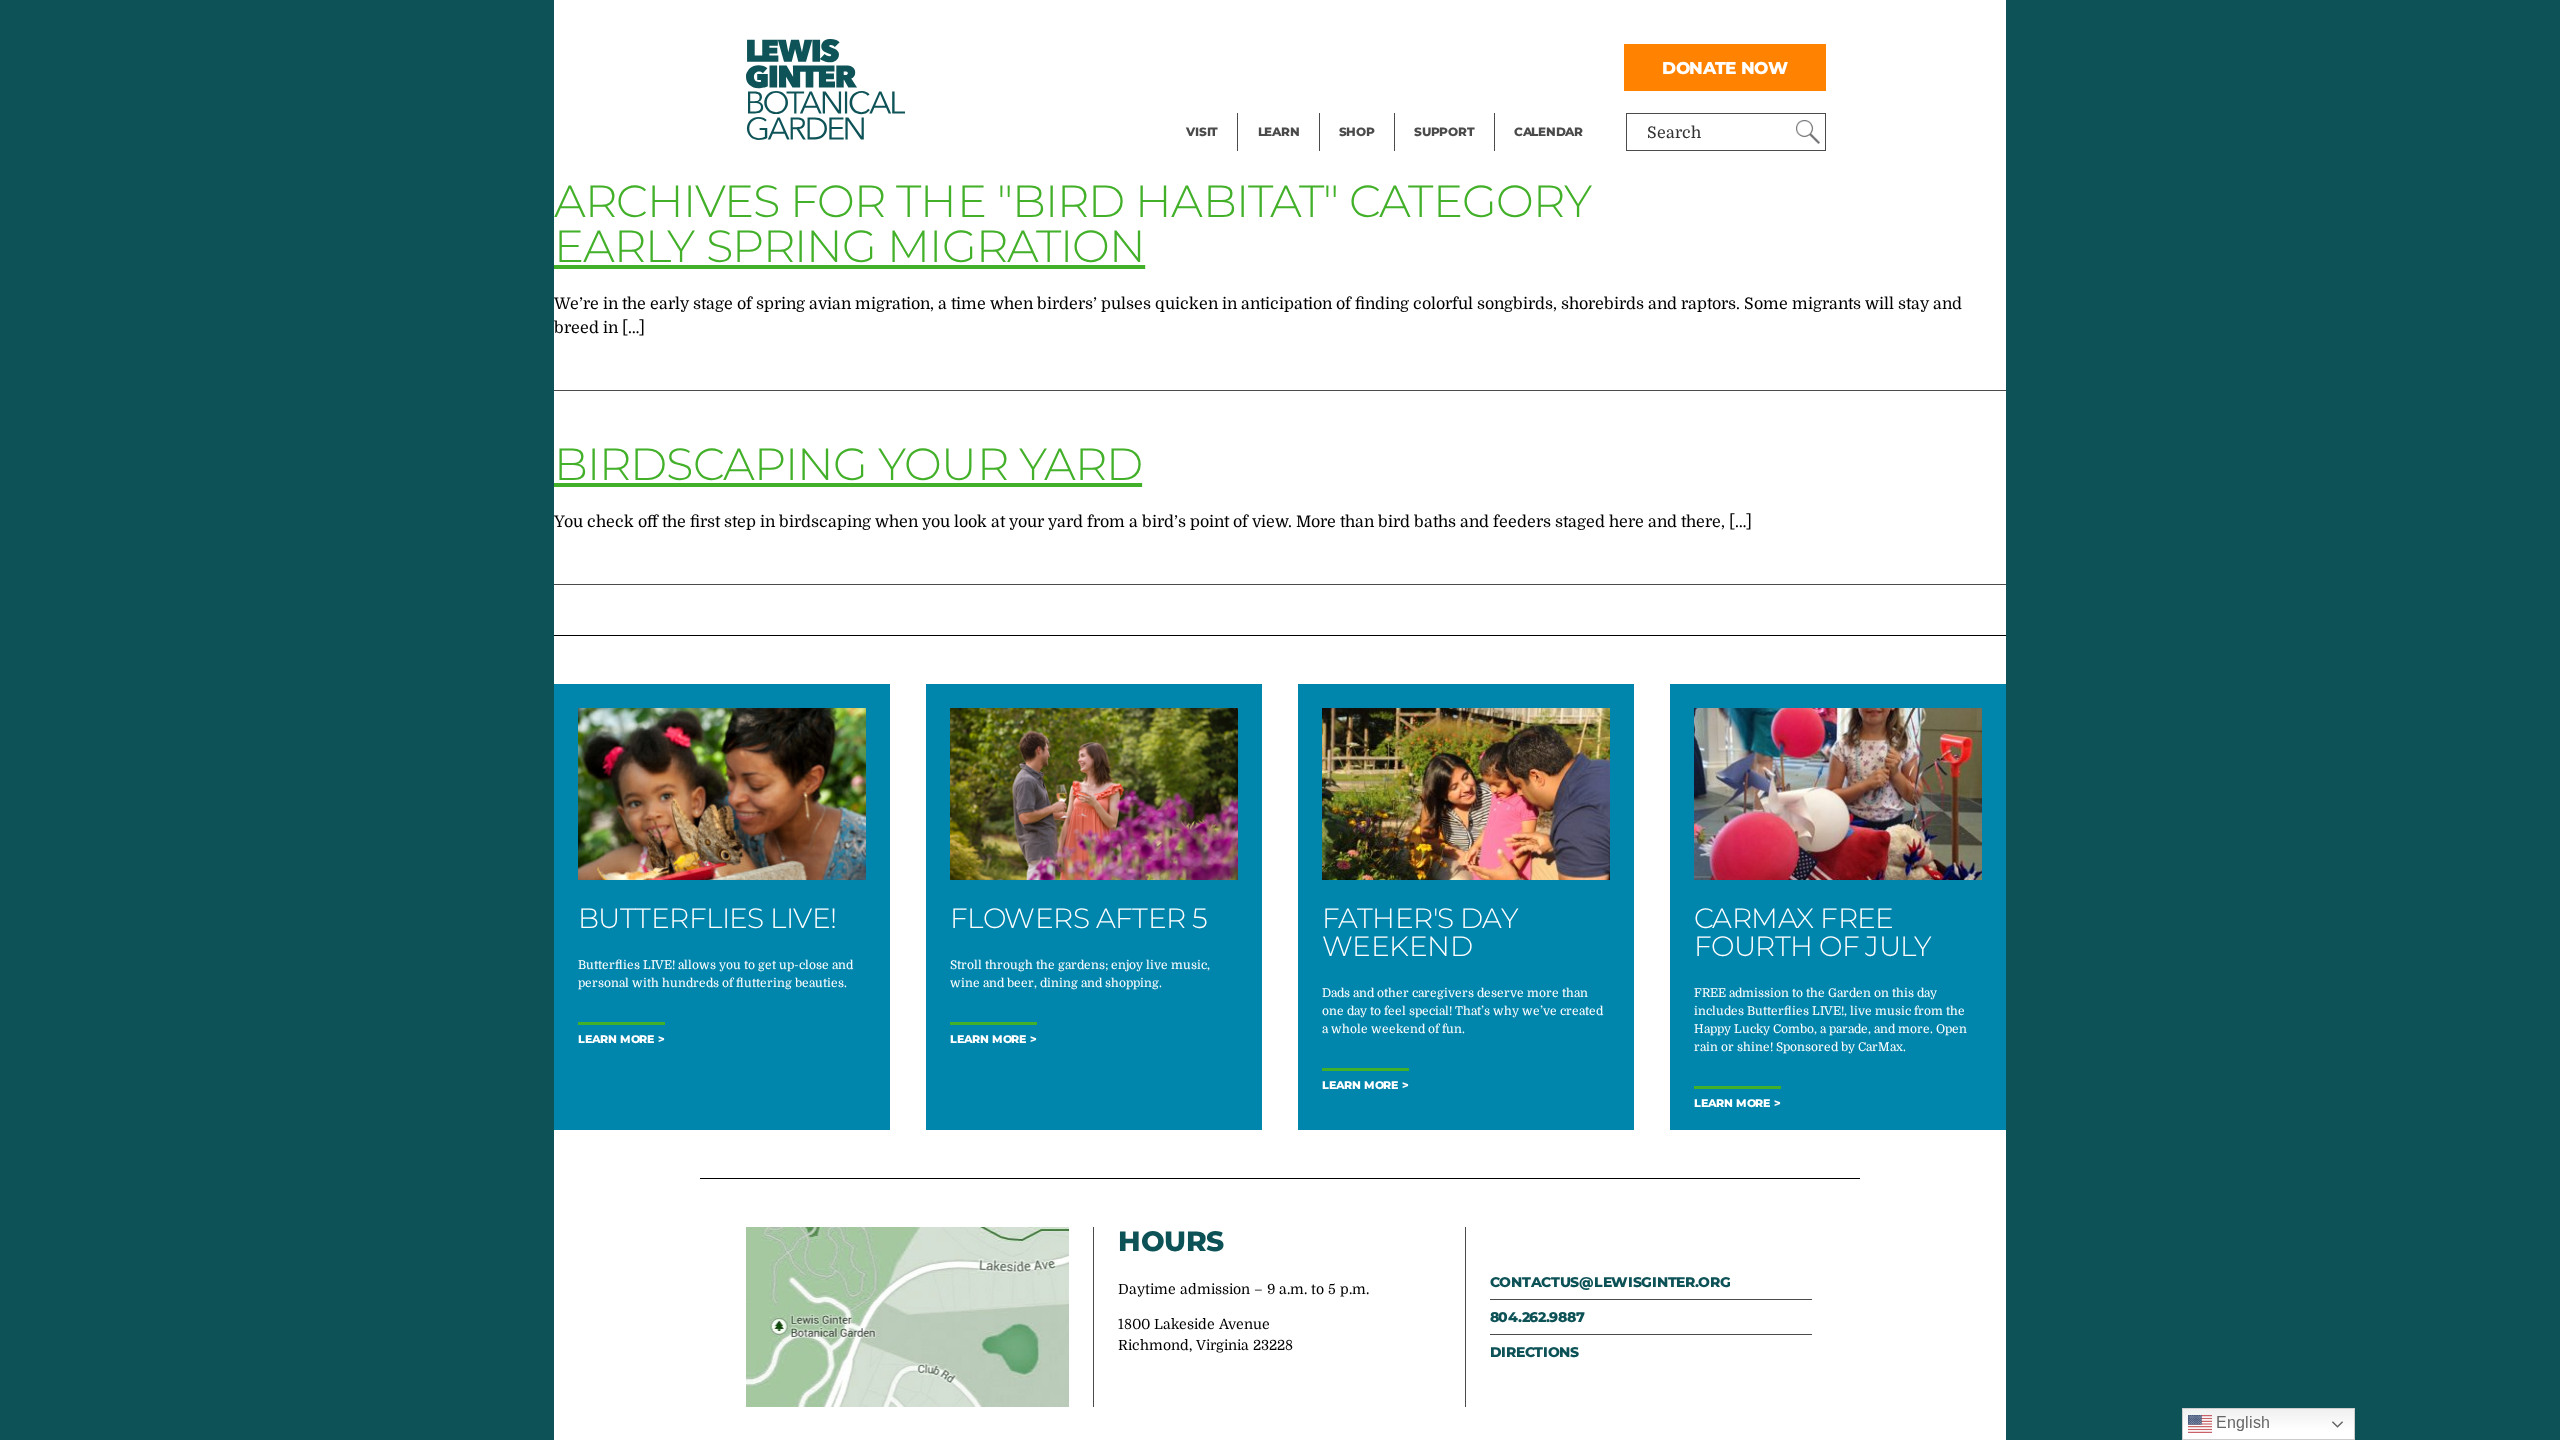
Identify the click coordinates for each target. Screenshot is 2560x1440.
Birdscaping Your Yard (848, 463)
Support (1444, 131)
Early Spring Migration (849, 245)
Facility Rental (1241, 26)
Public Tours (1305, 26)
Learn (1279, 131)
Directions (1534, 1352)
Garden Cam (1305, 66)
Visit (1202, 131)
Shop (1357, 131)
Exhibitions (1229, 106)
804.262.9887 (1537, 1317)
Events (1212, 66)
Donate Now (1725, 67)
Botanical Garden (824, 89)
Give (1430, 66)
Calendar (1548, 131)
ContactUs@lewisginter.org (1610, 1282)
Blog (1274, 106)
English (2241, 1422)
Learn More (616, 1039)
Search (1674, 133)
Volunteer (1450, 106)
